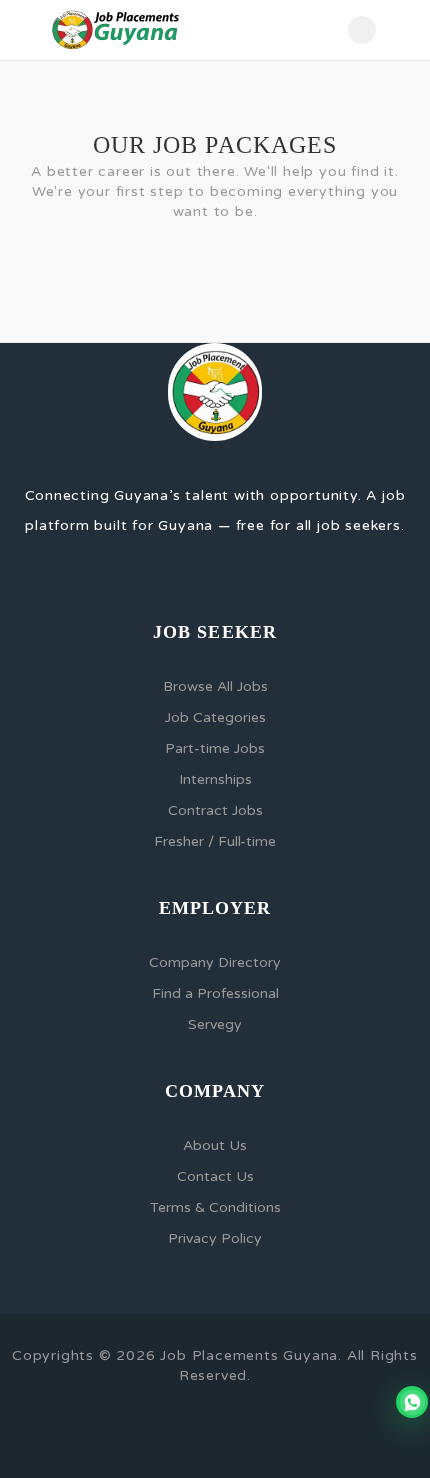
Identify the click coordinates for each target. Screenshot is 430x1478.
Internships (215, 779)
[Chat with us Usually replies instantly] (412, 1402)
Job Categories (215, 717)
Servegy (215, 1024)
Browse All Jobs (215, 686)
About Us (215, 1145)
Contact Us (215, 1176)
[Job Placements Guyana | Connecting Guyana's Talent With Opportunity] (115, 30)
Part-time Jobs (215, 748)
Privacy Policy (215, 1238)
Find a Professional (215, 993)
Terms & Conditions (215, 1207)
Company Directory (215, 962)
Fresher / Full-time (215, 841)
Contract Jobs (215, 810)
